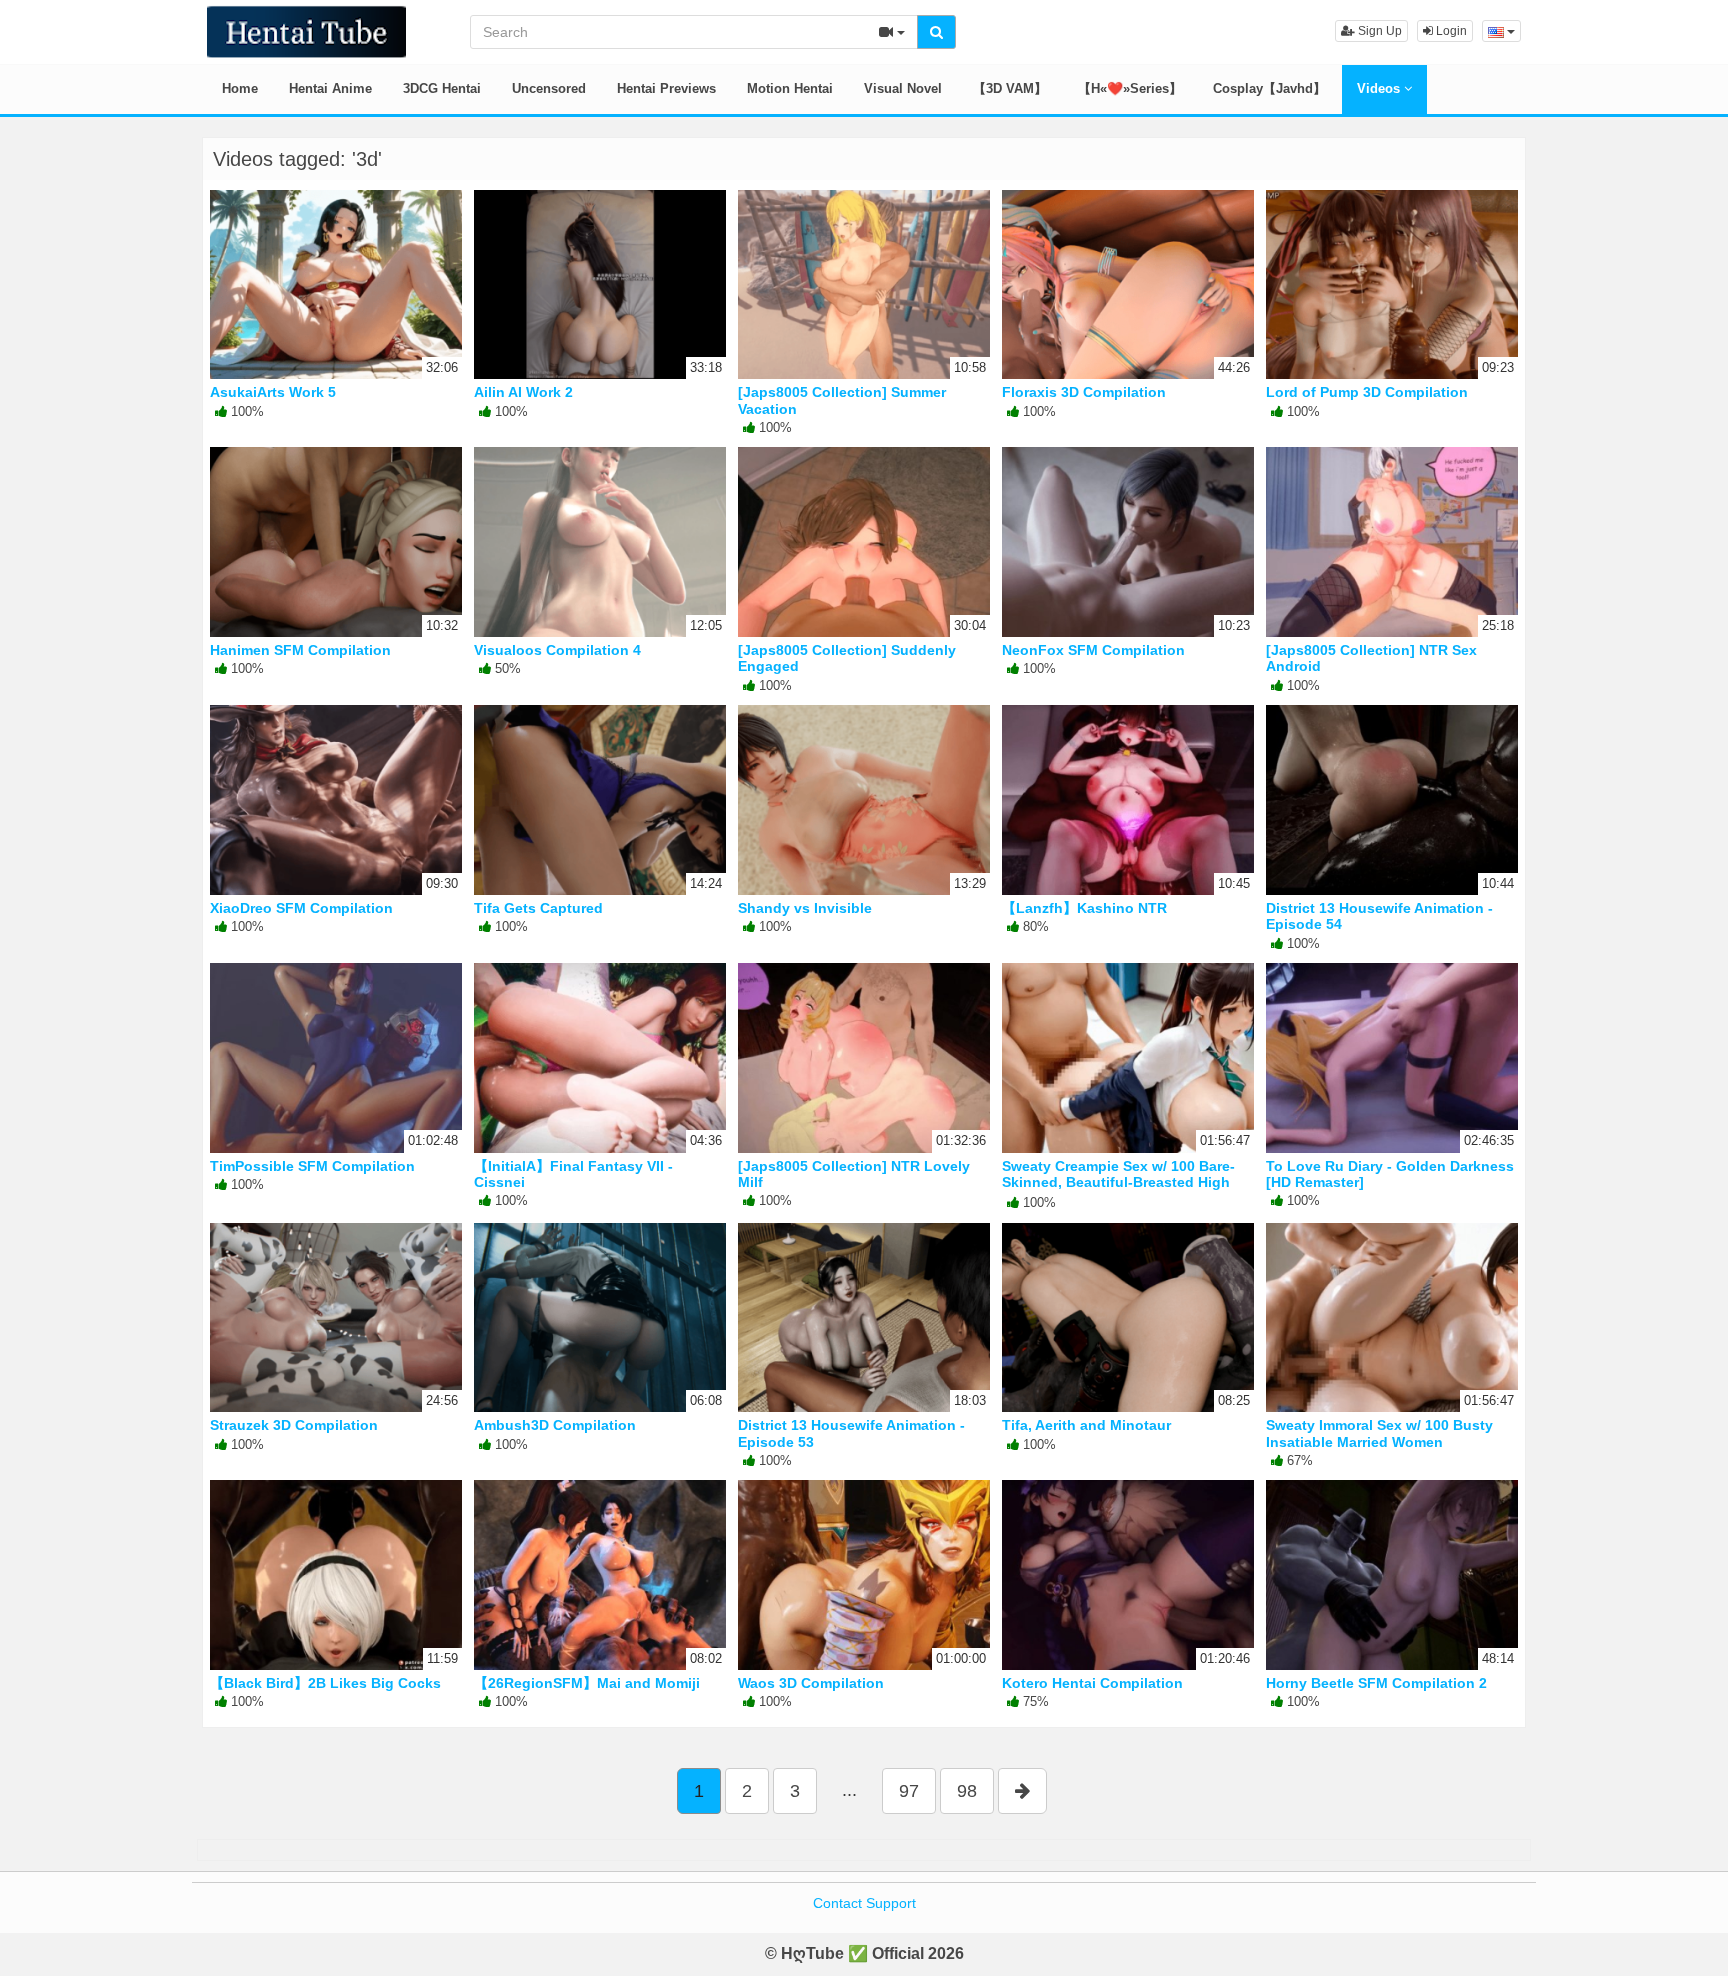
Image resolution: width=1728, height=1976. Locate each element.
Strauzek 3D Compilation (294, 1425)
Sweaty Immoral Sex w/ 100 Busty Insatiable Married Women (1379, 1433)
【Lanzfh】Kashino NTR (1084, 908)
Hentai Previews (666, 88)
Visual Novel (903, 88)
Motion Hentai (790, 88)
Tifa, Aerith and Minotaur (1086, 1425)
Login (1450, 31)
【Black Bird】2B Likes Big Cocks (325, 1683)
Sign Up (1378, 31)
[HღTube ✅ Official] (306, 30)
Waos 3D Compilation (811, 1683)
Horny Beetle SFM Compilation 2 (1376, 1683)
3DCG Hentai (442, 88)
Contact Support (864, 1903)
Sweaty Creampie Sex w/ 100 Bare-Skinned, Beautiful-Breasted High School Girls (1118, 1182)
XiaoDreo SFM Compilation (301, 908)
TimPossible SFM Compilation (312, 1166)
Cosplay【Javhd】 (1269, 88)
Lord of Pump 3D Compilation (1367, 392)
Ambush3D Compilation (555, 1425)
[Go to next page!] (1022, 1791)
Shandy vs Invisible (805, 908)
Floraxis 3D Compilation (1084, 392)
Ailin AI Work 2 (523, 392)
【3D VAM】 (1010, 88)
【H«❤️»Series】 (1130, 88)
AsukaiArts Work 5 (273, 392)
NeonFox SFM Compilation (1093, 650)
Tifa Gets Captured (538, 908)
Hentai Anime (330, 88)
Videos (1380, 88)
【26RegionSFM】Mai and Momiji (587, 1683)
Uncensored (549, 88)
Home (240, 88)
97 (909, 1791)
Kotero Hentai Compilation (1092, 1683)
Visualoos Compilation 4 (557, 650)
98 (967, 1791)
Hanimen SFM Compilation (300, 650)
